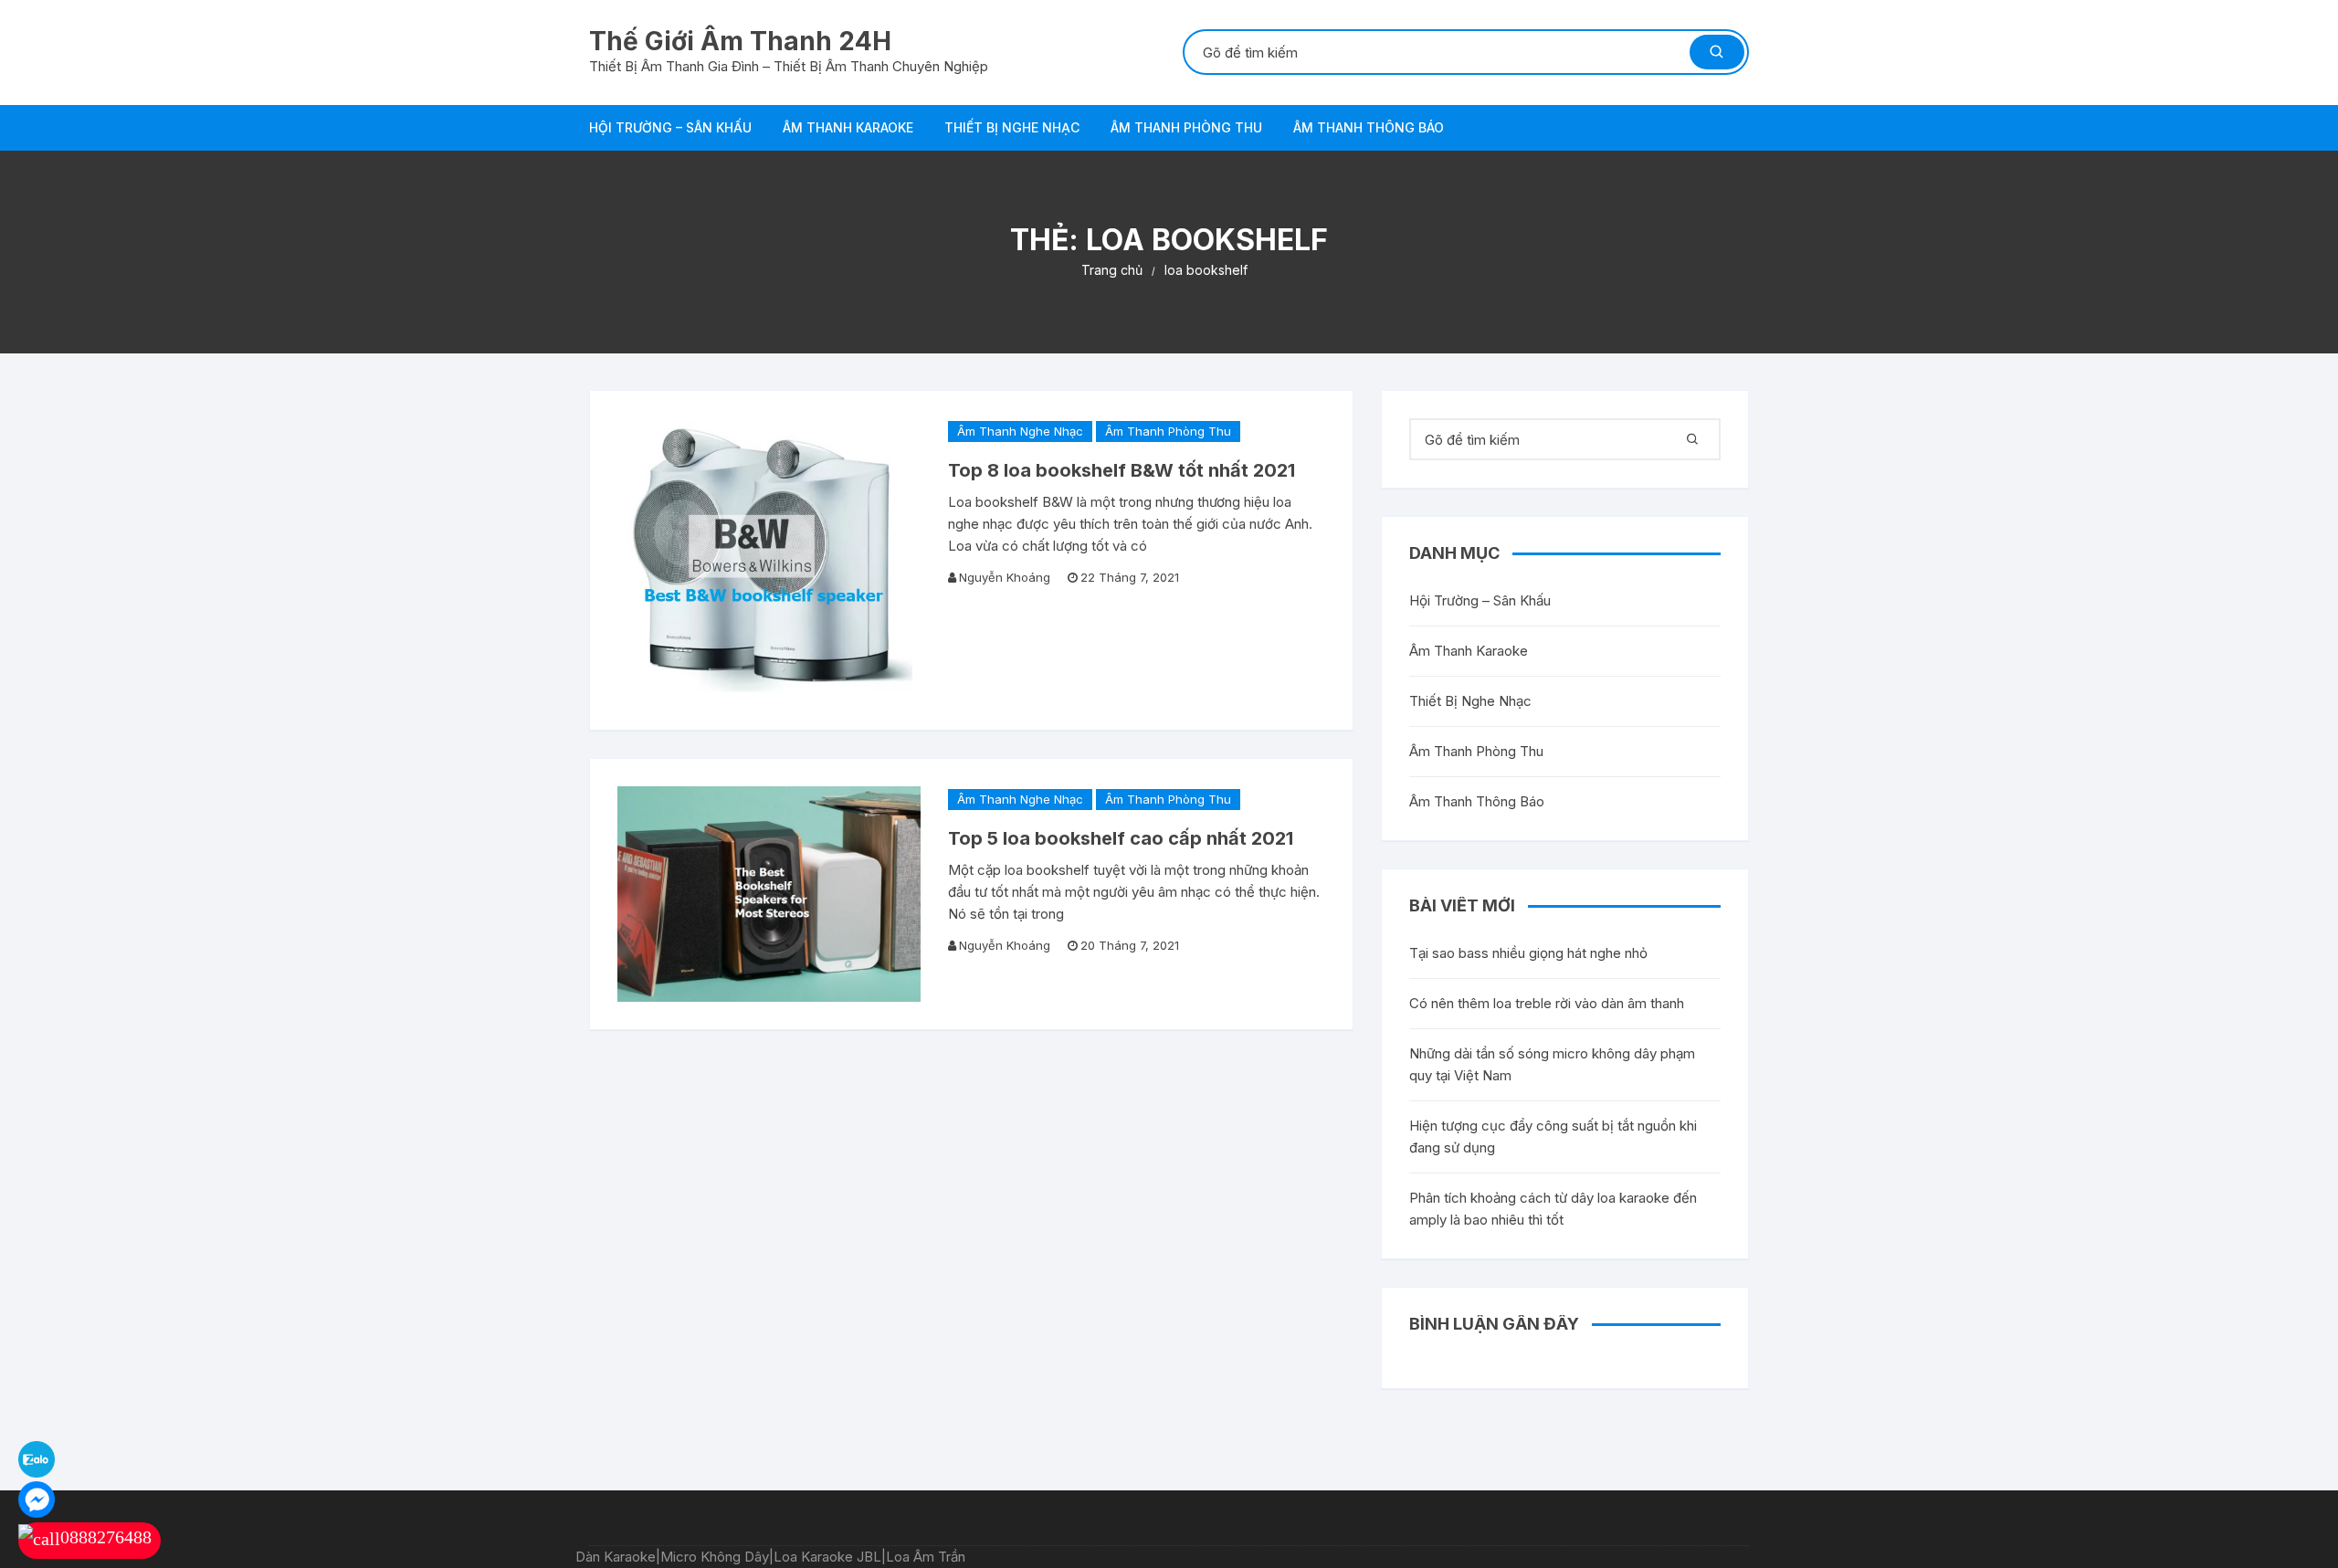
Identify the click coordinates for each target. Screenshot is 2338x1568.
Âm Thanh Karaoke (848, 127)
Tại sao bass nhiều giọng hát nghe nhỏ (1528, 953)
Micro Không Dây (715, 1557)
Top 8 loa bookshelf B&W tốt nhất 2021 (1122, 470)
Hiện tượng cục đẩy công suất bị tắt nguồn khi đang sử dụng (1553, 1137)
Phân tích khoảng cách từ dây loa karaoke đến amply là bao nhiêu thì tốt (1553, 1209)
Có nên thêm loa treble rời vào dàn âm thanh (1547, 1003)
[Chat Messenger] (37, 1498)
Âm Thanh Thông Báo (1369, 127)
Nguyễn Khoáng (1005, 577)
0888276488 (106, 1537)
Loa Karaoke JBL (827, 1557)
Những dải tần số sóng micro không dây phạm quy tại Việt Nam (1552, 1064)
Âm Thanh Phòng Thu (1186, 127)
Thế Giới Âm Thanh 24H (740, 41)
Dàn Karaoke (616, 1557)
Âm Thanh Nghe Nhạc (1020, 431)
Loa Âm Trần (926, 1557)
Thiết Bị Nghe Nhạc (1012, 127)
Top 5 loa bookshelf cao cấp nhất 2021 (1121, 838)
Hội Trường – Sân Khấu (670, 127)
